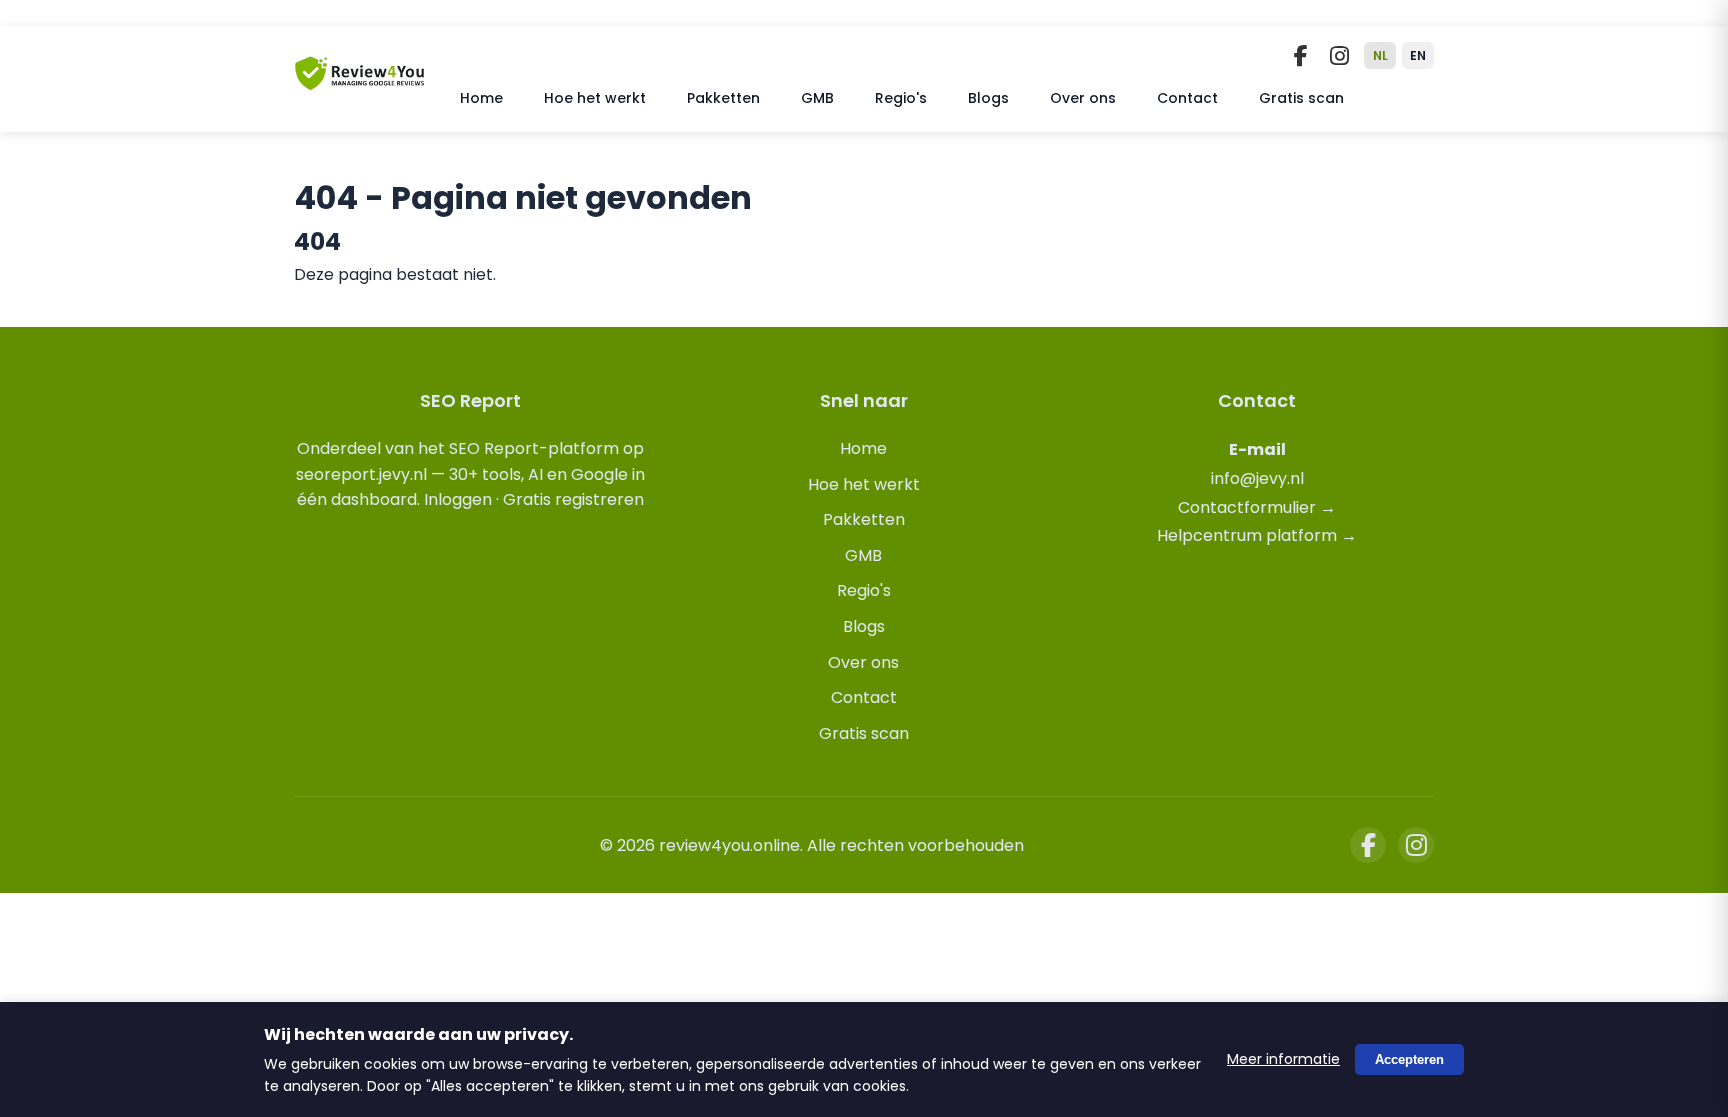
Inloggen (458, 499)
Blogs (988, 98)
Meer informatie (1283, 1059)
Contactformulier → (1257, 507)
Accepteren (1409, 1059)
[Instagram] (1339, 56)
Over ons (1083, 98)
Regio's (901, 98)
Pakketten (723, 98)
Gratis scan (1301, 98)
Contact (1187, 98)
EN (1418, 55)
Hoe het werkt (595, 98)
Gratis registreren (573, 499)
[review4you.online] (360, 82)
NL (1380, 55)
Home (481, 98)
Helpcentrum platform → (1257, 535)
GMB (817, 98)
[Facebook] (1301, 56)
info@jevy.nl (1257, 478)
